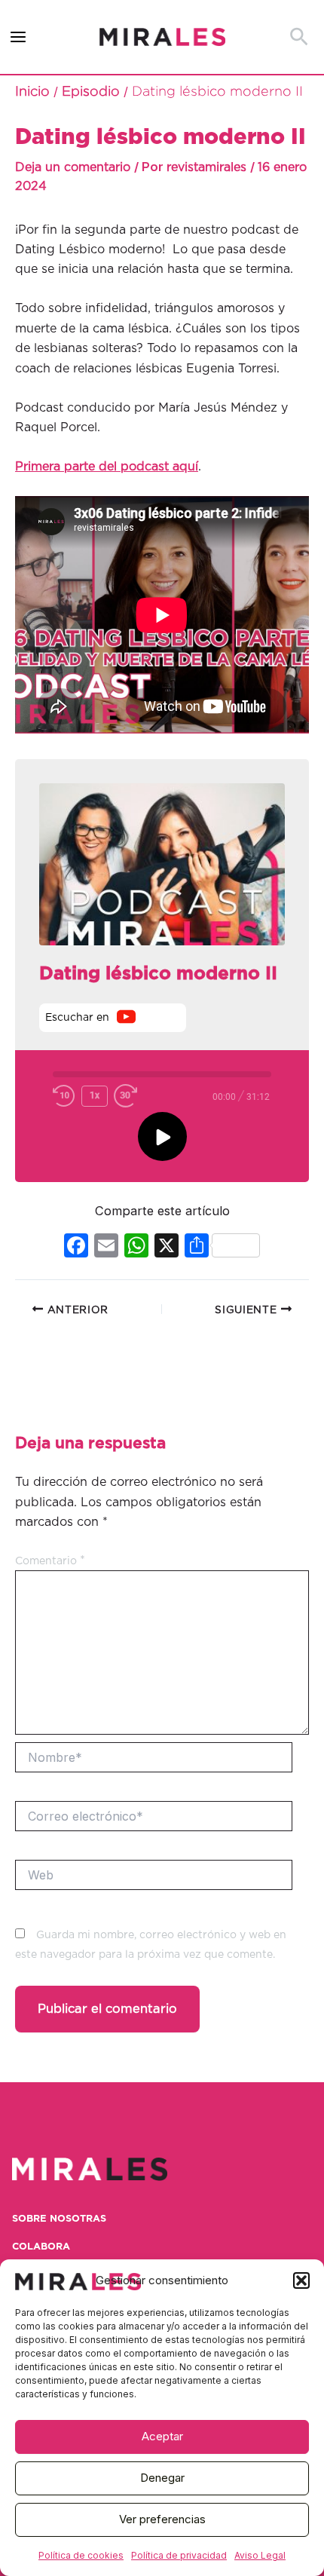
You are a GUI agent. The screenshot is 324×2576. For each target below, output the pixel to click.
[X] (167, 1247)
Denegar (162, 2478)
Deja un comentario (73, 167)
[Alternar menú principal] (18, 37)
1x (95, 1095)
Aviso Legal (260, 2555)
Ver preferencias (162, 2519)
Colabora (41, 2247)
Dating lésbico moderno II (158, 974)
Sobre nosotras (59, 2219)
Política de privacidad (179, 2555)
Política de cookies (81, 2555)
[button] (301, 2280)
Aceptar (162, 2436)
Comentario (50, 1561)
